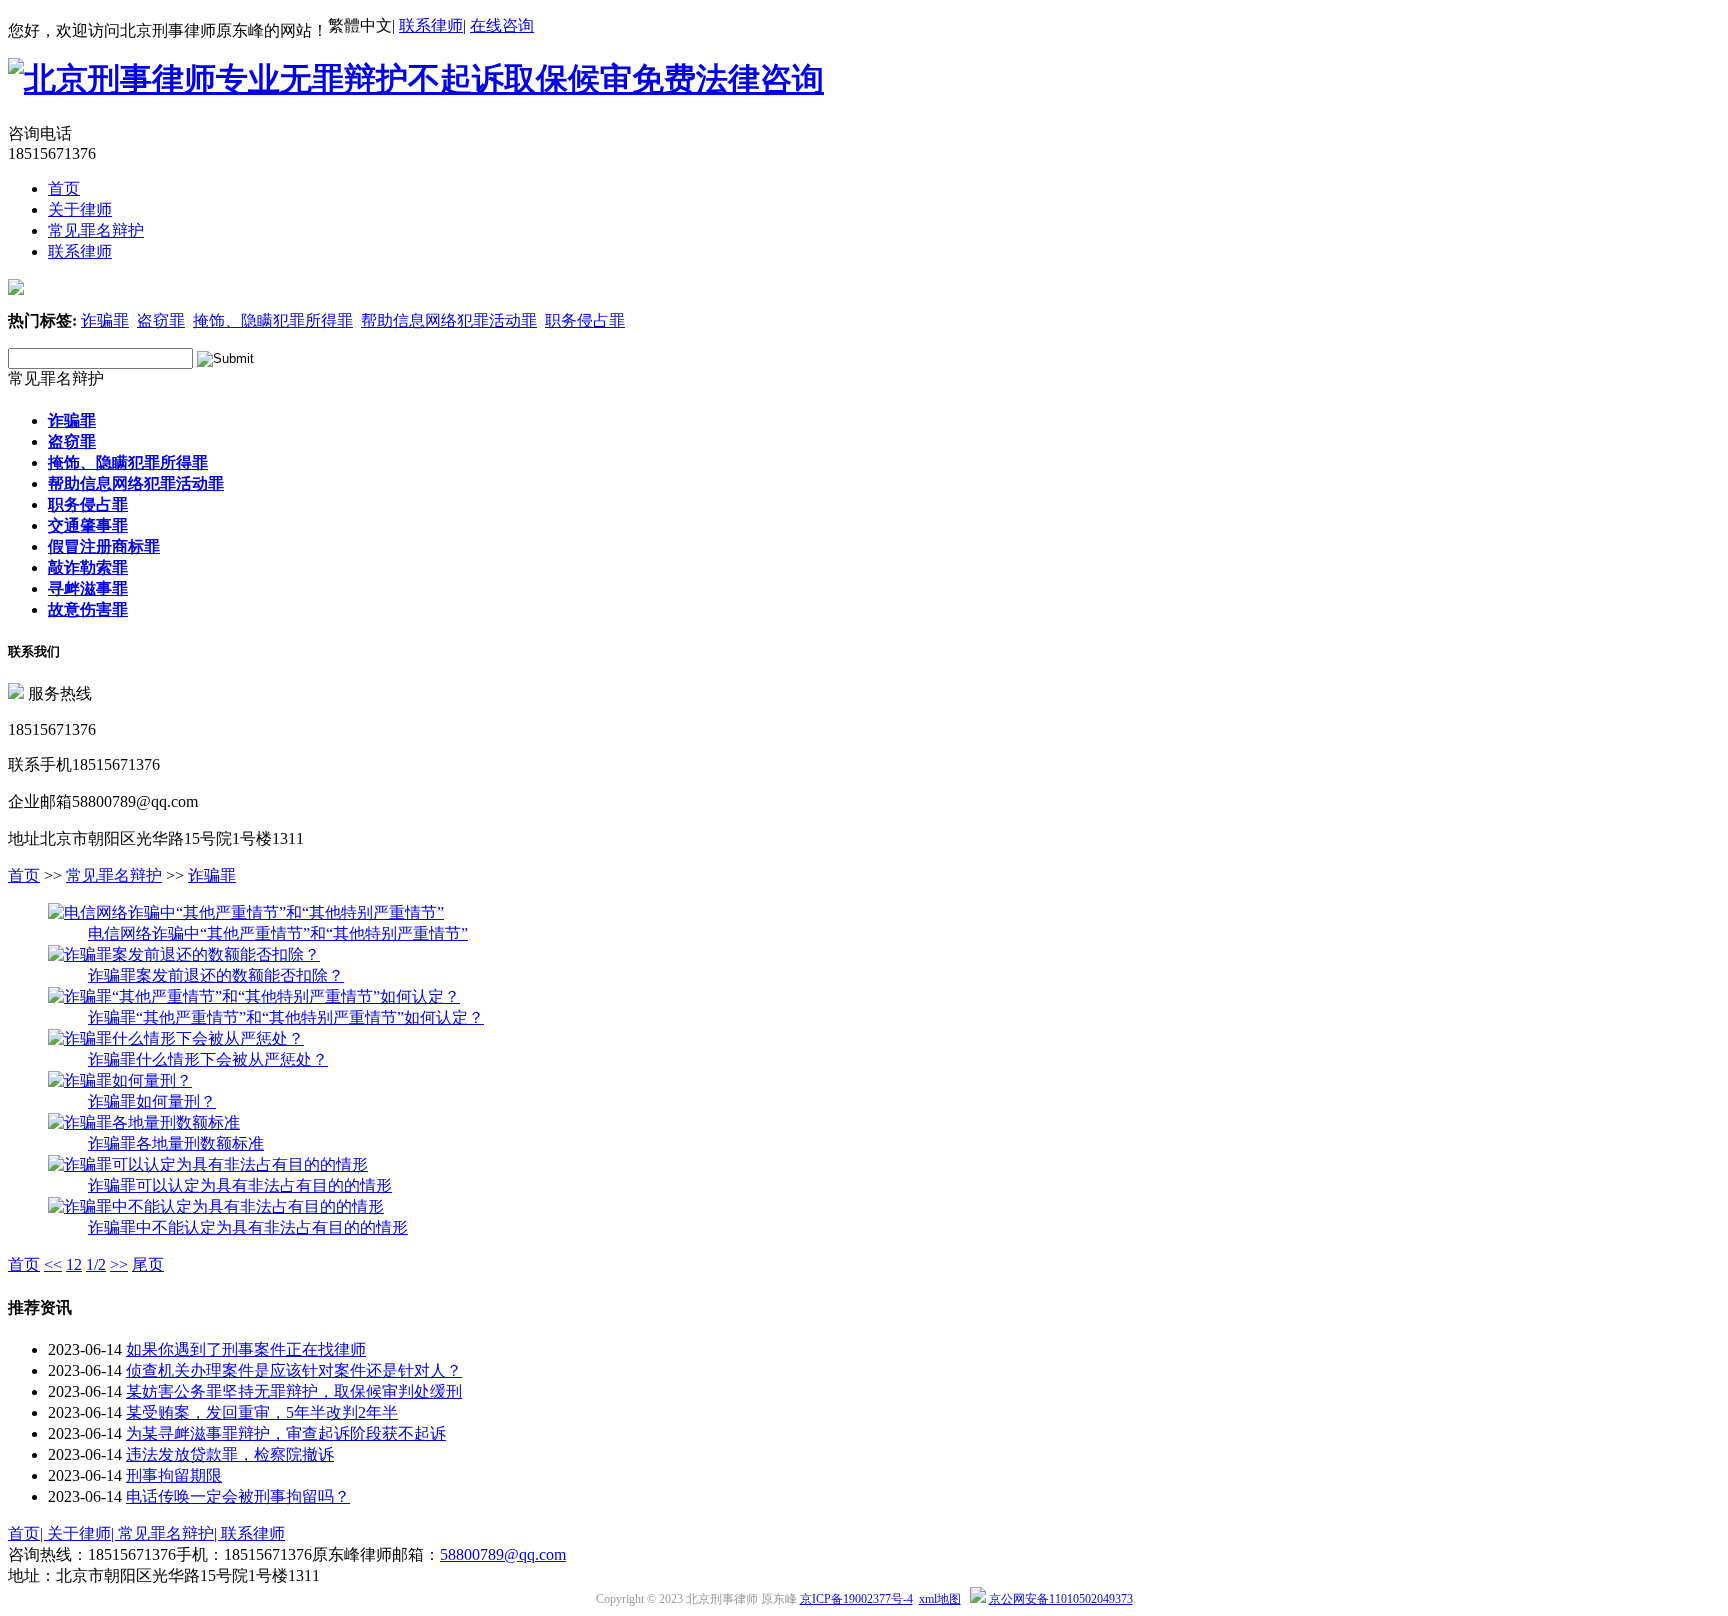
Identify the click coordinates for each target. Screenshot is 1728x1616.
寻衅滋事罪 (88, 588)
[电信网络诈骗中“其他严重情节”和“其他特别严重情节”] (246, 912)
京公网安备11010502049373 (1061, 1599)
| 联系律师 (249, 1533)
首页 (64, 188)
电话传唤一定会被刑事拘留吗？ (238, 1496)
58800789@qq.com (503, 1554)
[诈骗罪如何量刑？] (120, 1080)
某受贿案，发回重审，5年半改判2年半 (262, 1412)
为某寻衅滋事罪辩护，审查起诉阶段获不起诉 (286, 1433)
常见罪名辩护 (96, 230)
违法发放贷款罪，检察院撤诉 (230, 1454)
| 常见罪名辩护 (162, 1533)
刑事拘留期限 (174, 1475)
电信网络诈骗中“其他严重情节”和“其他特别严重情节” (278, 933)
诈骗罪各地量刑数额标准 (176, 1143)
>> (119, 1264)
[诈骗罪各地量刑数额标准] (144, 1122)
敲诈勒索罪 (88, 567)
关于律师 (80, 209)
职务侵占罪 (585, 320)
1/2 (96, 1264)
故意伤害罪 (88, 609)
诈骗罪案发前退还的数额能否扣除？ (216, 975)
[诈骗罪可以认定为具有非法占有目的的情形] (208, 1164)
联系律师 (431, 25)
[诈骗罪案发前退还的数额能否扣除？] (184, 954)
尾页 (148, 1264)
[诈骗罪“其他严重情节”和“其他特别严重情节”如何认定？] (254, 996)
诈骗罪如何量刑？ (152, 1101)
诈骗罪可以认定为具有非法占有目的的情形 (240, 1185)
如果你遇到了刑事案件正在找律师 (246, 1349)
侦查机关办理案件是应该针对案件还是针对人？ (294, 1370)
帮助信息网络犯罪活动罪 (449, 320)
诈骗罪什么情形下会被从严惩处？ (208, 1059)
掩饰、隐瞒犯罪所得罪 (273, 320)
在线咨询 (502, 25)
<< (53, 1264)
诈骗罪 (105, 320)
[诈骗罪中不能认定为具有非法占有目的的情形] (216, 1206)
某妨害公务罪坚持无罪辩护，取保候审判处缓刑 (294, 1391)
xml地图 (940, 1599)
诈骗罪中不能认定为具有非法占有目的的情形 (248, 1227)
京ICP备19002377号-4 (856, 1599)
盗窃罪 (161, 320)
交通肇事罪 (88, 525)
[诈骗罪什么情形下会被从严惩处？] (176, 1038)
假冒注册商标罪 (104, 546)
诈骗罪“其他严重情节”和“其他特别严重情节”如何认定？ (286, 1017)
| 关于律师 (75, 1533)
